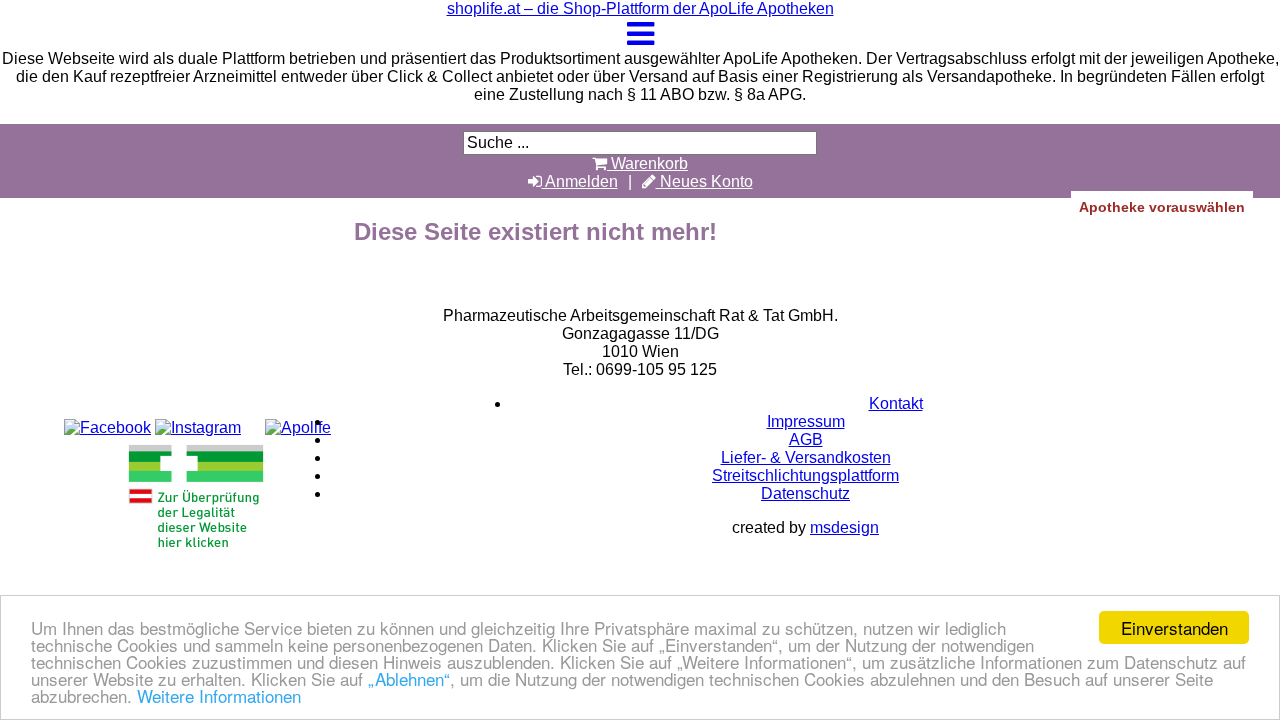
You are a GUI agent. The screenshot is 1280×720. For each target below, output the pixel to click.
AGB (806, 439)
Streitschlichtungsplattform (805, 475)
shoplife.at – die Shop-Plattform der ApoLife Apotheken (640, 8)
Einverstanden (1174, 627)
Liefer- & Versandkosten (806, 457)
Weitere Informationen (219, 695)
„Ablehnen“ (409, 678)
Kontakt (896, 403)
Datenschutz (805, 493)
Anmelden (580, 181)
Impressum (806, 421)
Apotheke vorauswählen (1162, 207)
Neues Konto (704, 181)
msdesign (844, 527)
